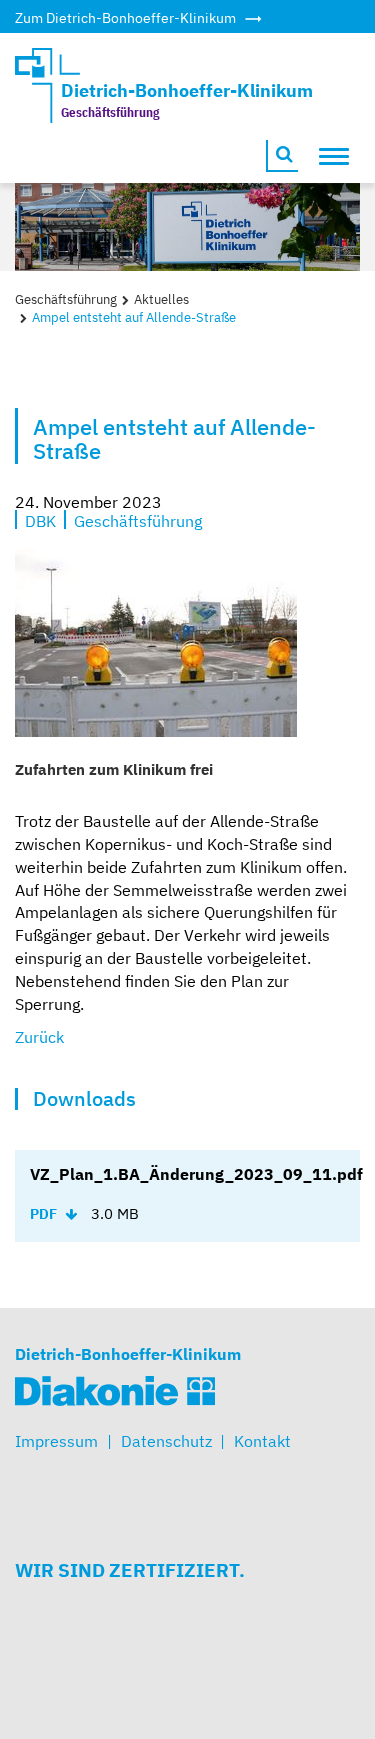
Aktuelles (161, 299)
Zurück (39, 1037)
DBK (40, 520)
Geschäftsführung (66, 299)
